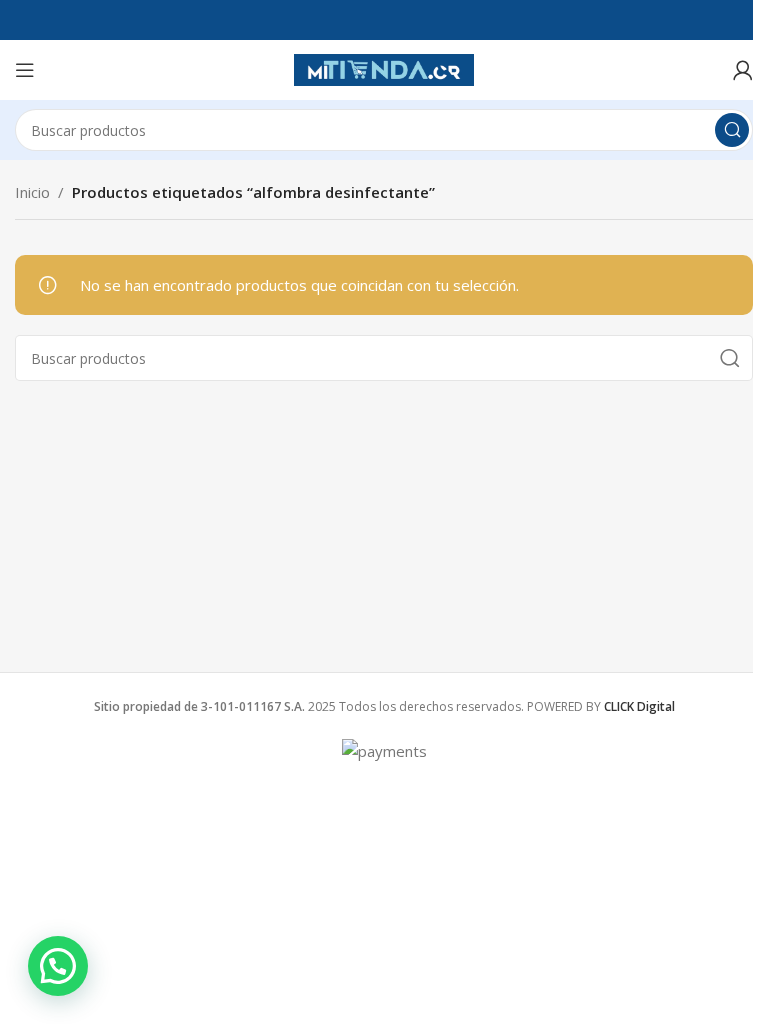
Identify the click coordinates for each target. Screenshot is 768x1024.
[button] (58, 966)
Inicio (32, 192)
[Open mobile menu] (25, 70)
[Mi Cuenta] (743, 70)
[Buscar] (732, 130)
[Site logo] (384, 68)
